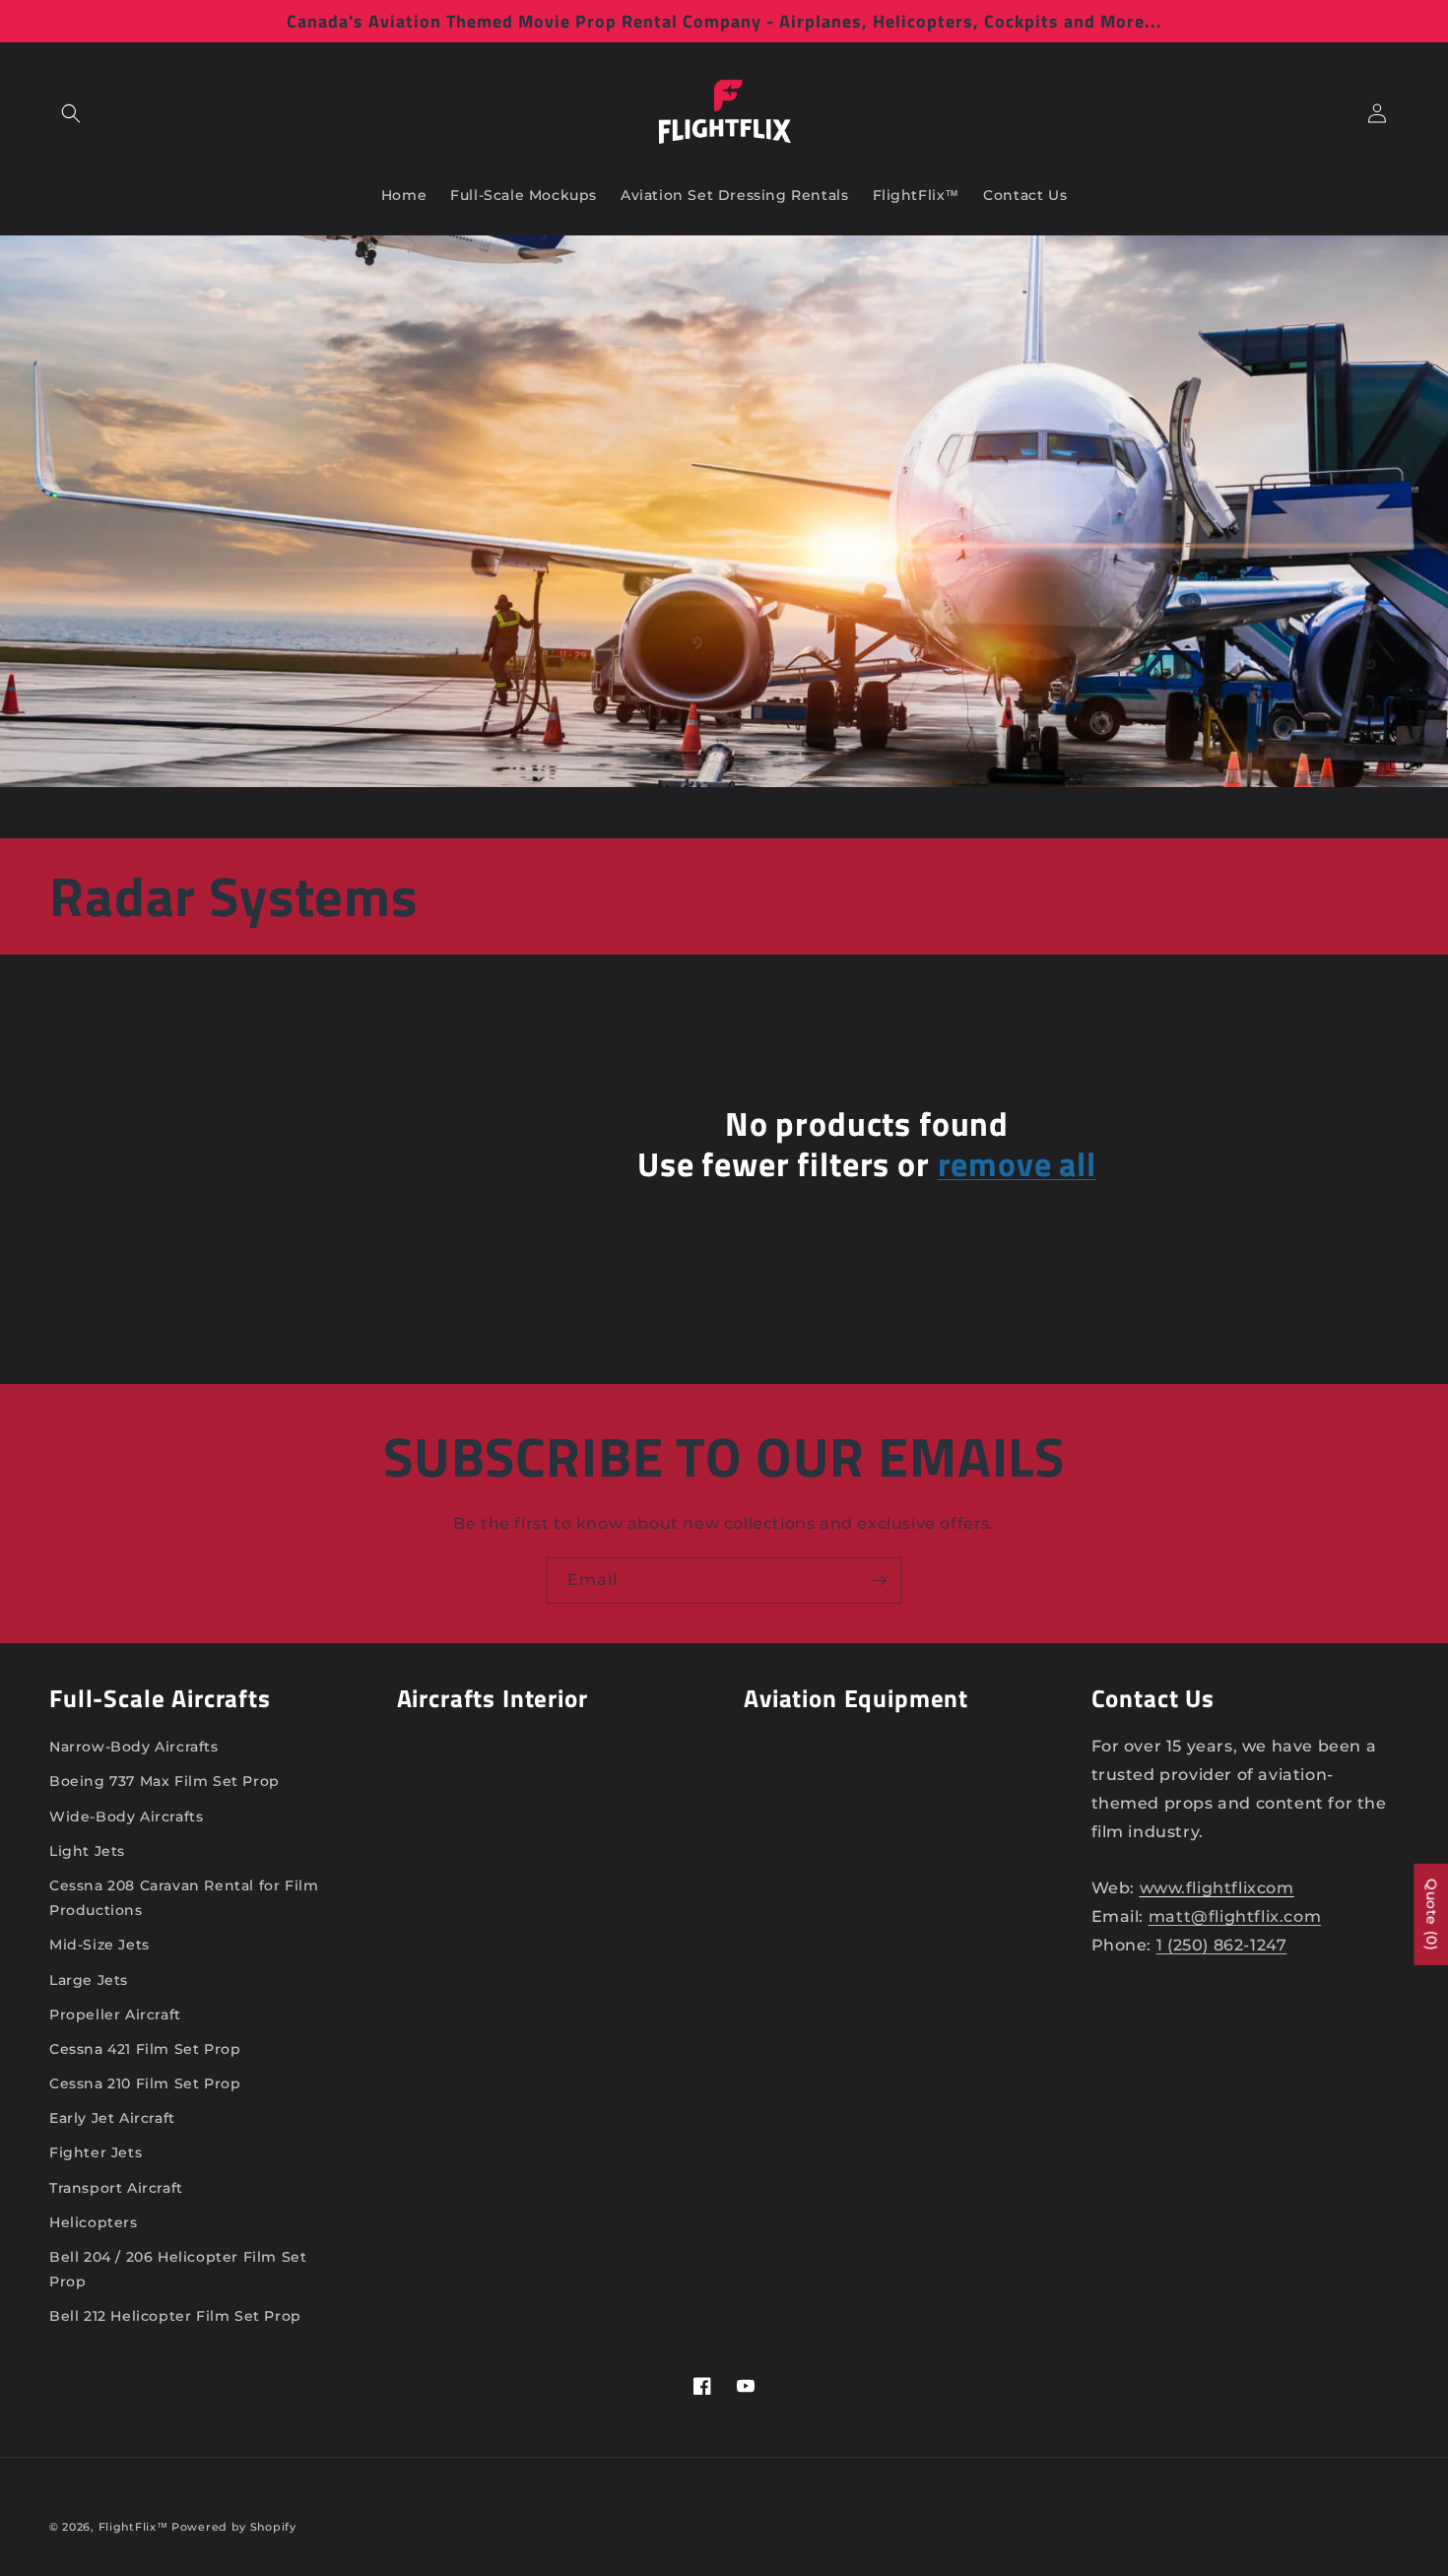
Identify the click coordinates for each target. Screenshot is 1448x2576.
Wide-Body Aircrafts (126, 1816)
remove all (1017, 1165)
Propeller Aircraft (115, 2015)
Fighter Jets (96, 2152)
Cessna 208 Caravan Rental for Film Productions (184, 1898)
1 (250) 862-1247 (1222, 1945)
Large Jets (89, 1980)
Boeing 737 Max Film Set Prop (165, 1781)
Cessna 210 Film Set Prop (145, 2083)
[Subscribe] (879, 1581)
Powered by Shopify (234, 2527)
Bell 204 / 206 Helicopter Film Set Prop (178, 2269)
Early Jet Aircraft (112, 2118)
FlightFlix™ (133, 2527)
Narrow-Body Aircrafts (134, 1747)
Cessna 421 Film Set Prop (145, 2049)
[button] (71, 113)
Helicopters (94, 2222)
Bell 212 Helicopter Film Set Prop (175, 2316)
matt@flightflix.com (1235, 1916)
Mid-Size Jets (99, 1945)
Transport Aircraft (116, 2188)
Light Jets (87, 1851)
